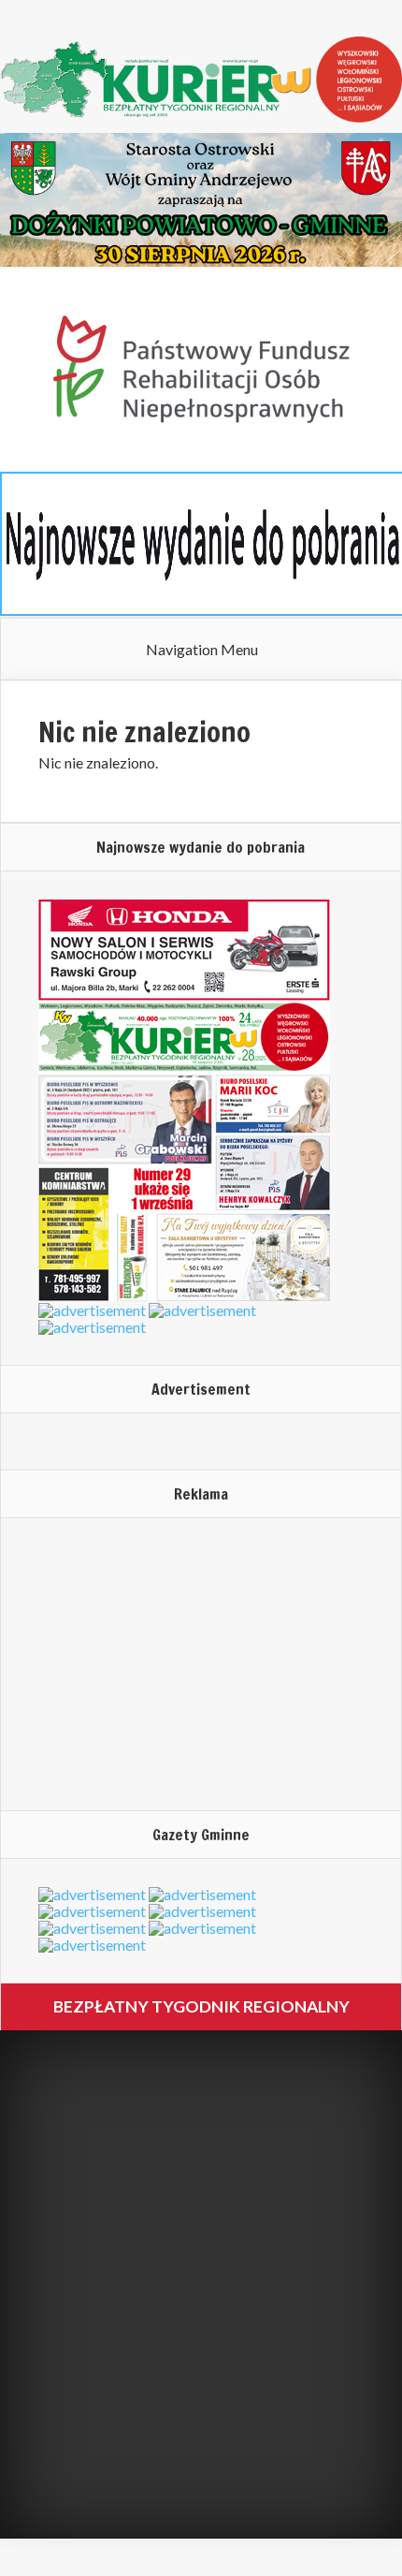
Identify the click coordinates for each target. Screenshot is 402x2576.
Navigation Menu (202, 650)
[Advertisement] (155, 1663)
